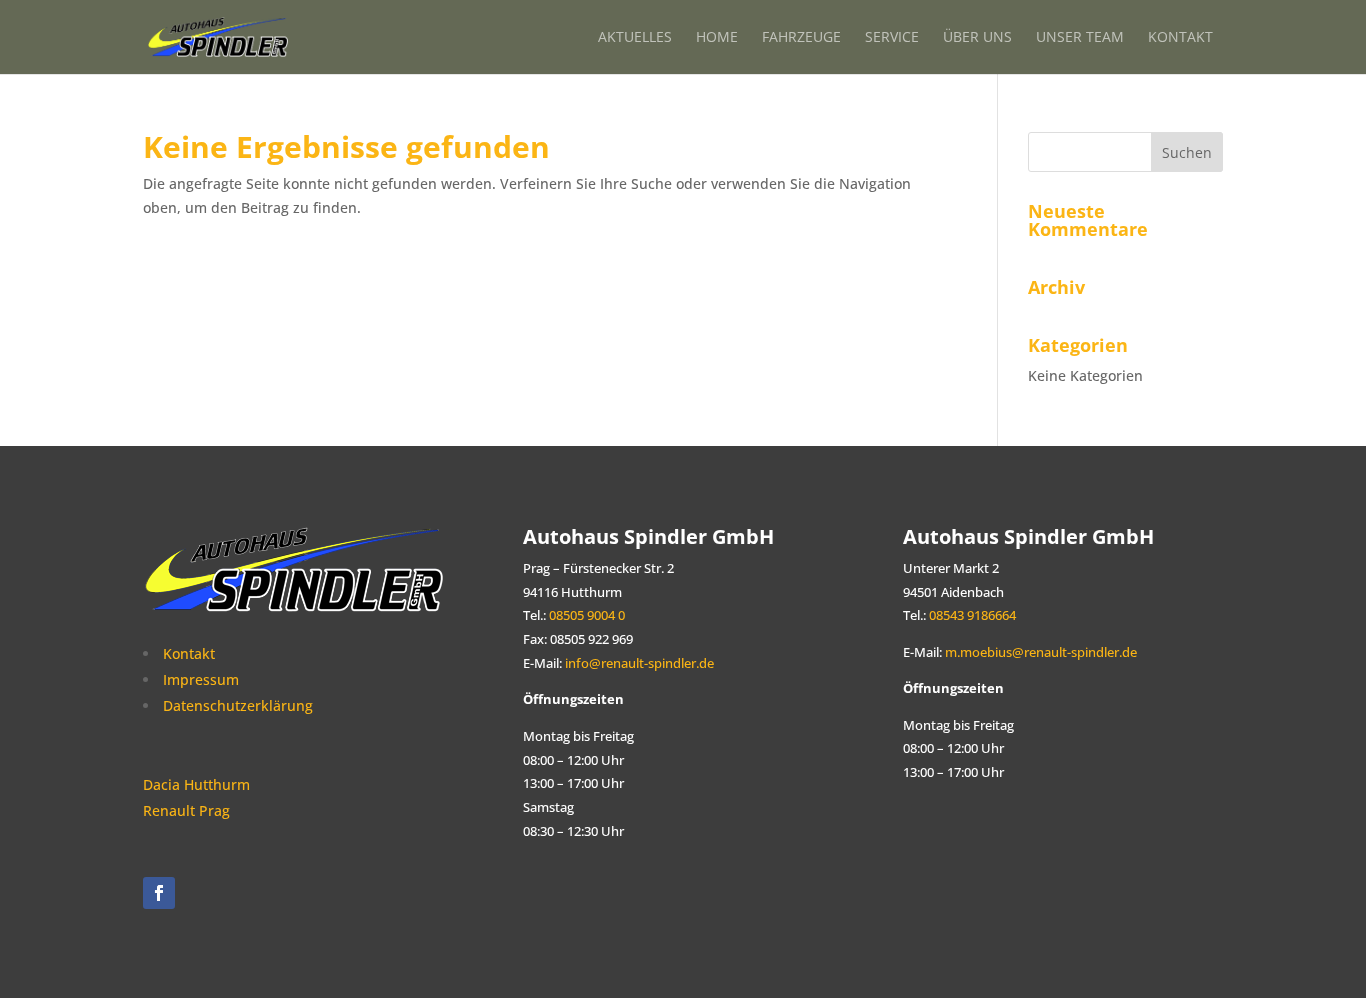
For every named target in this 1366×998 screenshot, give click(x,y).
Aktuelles (635, 36)
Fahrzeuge (801, 36)
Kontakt (1180, 36)
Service (892, 36)
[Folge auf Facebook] (159, 893)
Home (717, 36)
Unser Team (1080, 36)
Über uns (977, 36)
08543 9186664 (971, 615)
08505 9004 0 (587, 615)
